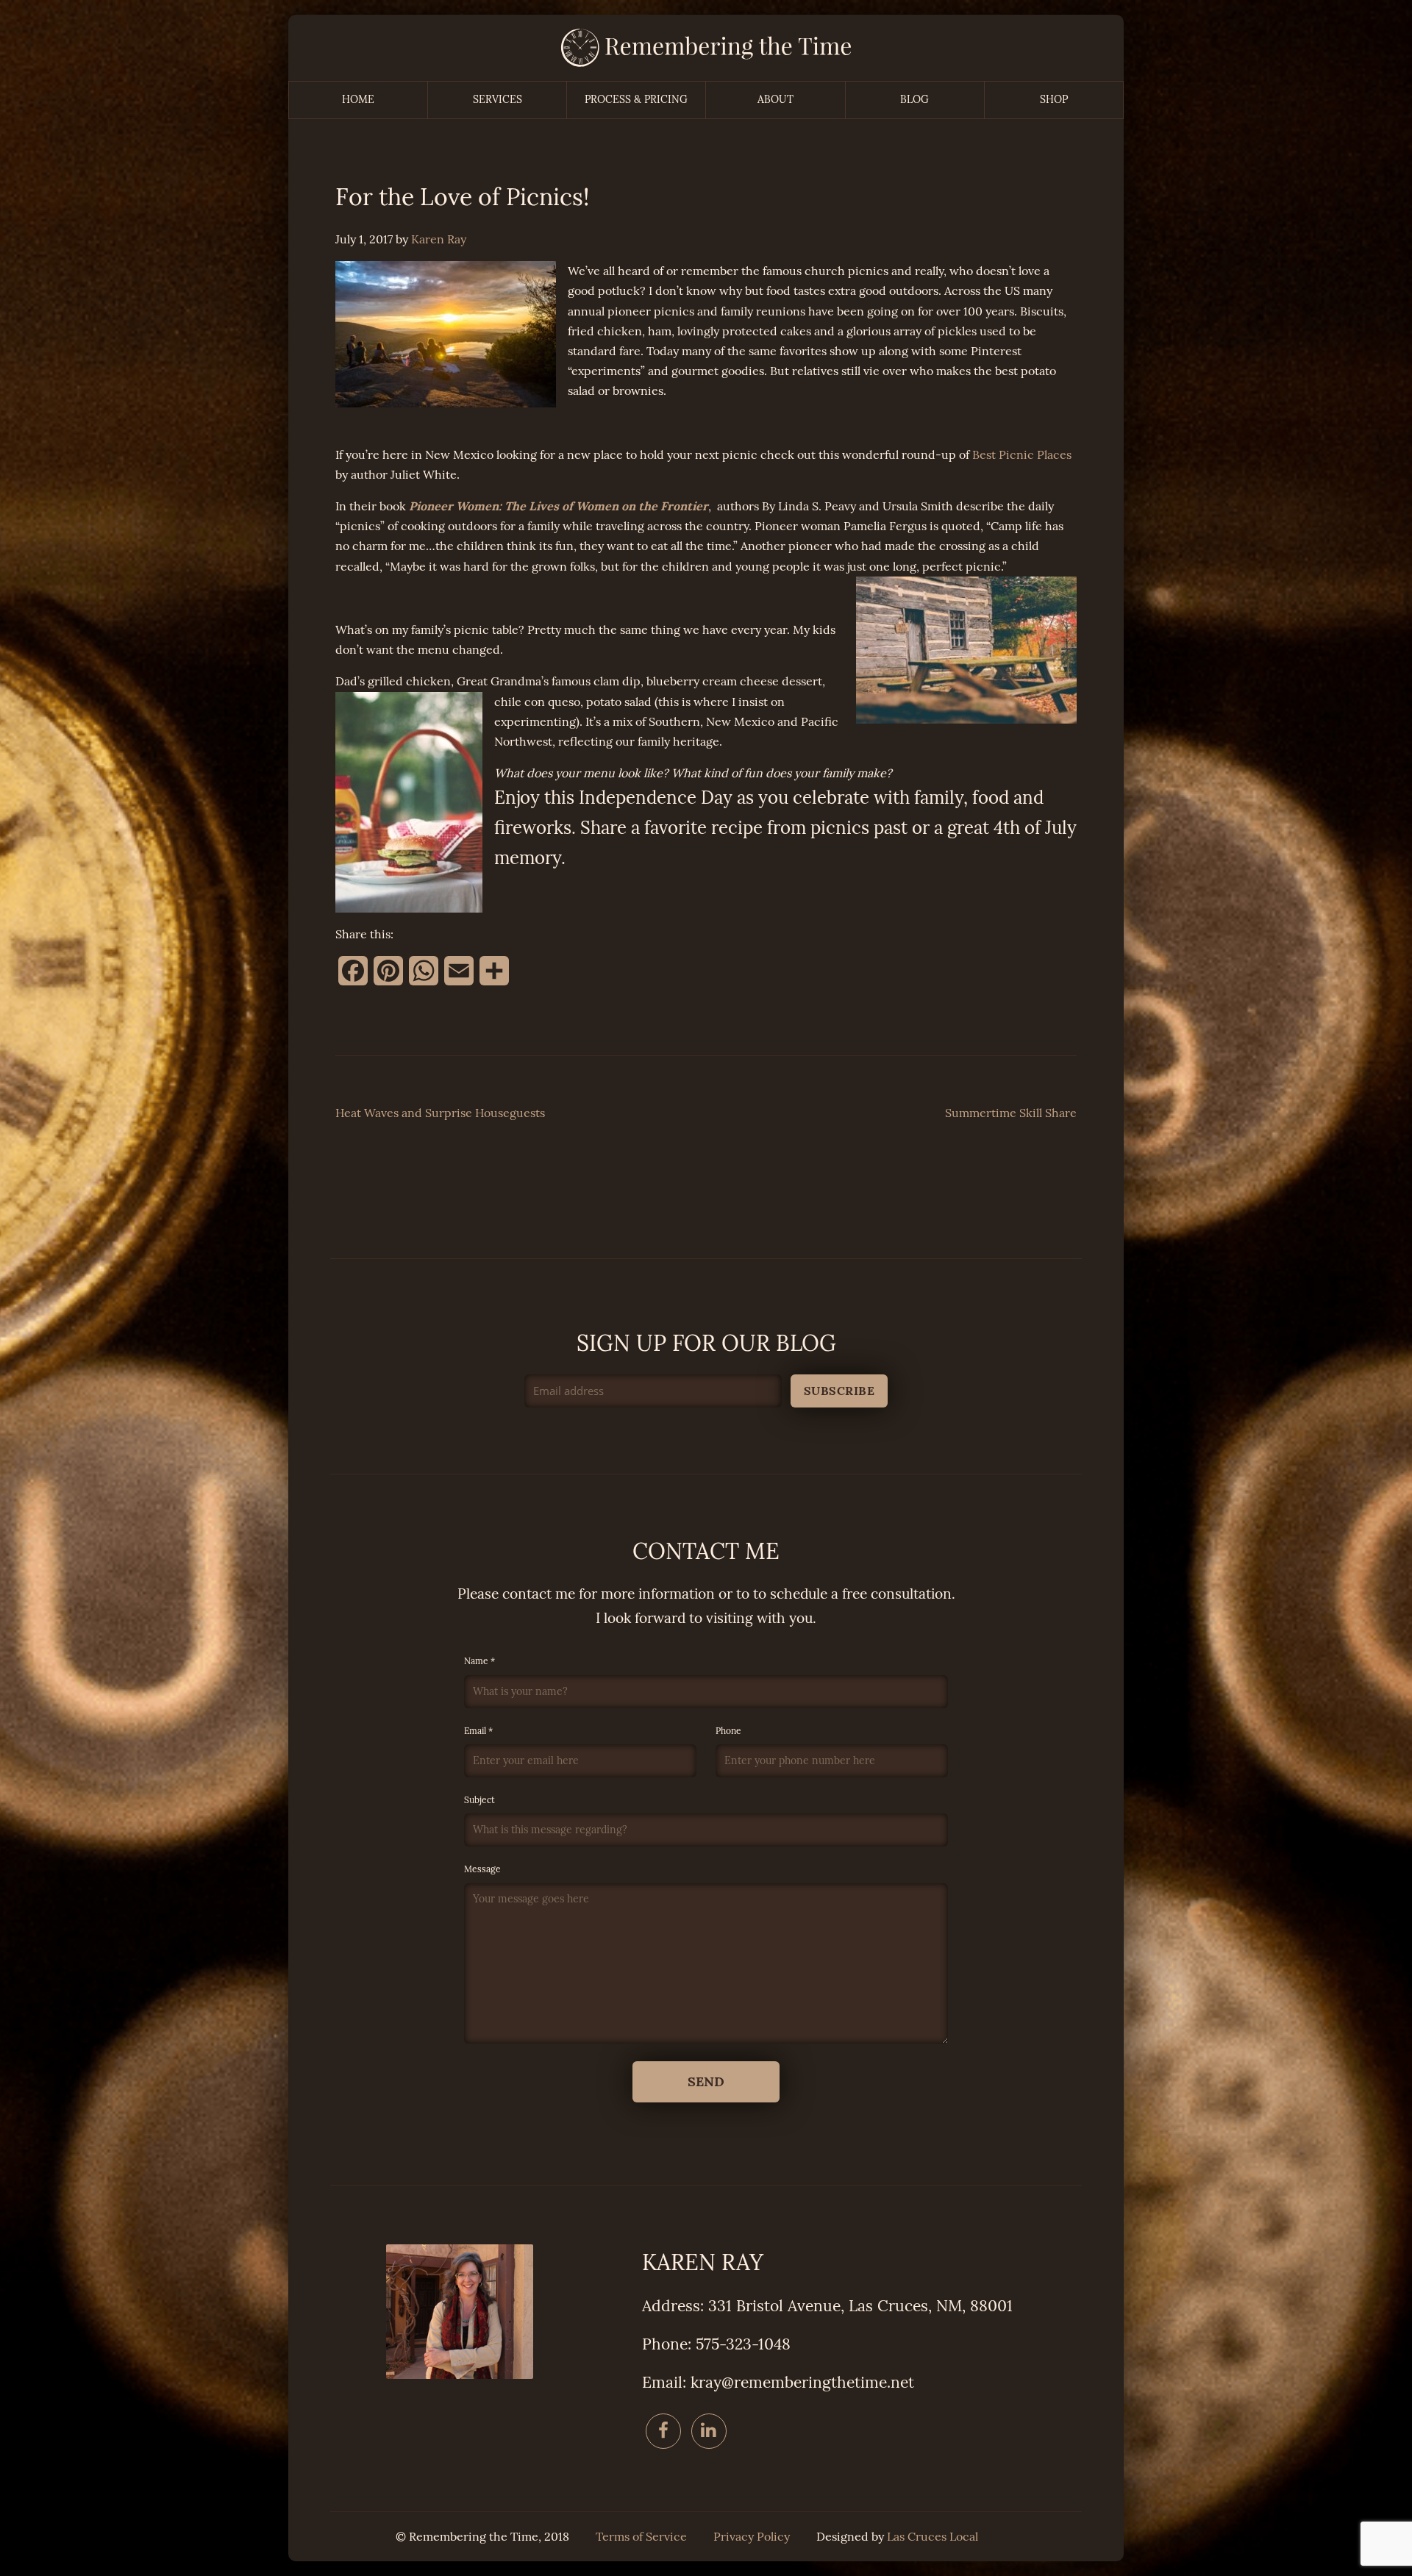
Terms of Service (641, 2537)
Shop (1054, 100)
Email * (478, 1731)
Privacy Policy (752, 2537)
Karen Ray (439, 239)
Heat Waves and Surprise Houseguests (440, 1113)
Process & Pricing (636, 100)
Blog (914, 100)
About (775, 100)
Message (482, 1869)
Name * (479, 1661)
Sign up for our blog (706, 1344)
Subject (479, 1800)
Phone (728, 1731)
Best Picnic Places (1022, 455)
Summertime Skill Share (1011, 1113)
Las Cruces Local (933, 2537)
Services (498, 100)
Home (358, 100)
